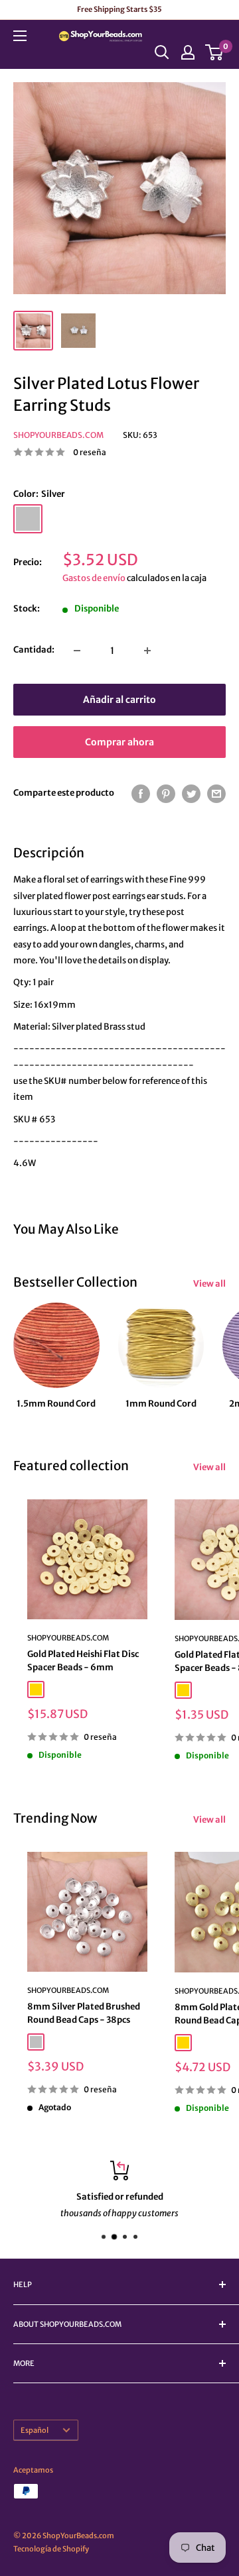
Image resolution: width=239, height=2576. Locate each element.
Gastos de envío (94, 578)
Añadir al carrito (119, 700)
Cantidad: (34, 650)
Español (35, 2430)
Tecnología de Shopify (51, 2549)
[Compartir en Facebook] (141, 794)
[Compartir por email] (216, 794)
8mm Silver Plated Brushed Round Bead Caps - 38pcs (84, 2013)
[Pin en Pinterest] (166, 794)
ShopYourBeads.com (58, 435)
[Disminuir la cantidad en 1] (77, 651)
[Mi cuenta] (188, 52)
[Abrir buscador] (162, 52)
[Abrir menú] (20, 36)
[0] (215, 52)
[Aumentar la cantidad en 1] (147, 651)
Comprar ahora (119, 742)
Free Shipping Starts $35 (119, 9)
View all (209, 1284)
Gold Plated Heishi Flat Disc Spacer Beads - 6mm (83, 1661)
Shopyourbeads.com (68, 1638)
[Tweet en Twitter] (191, 794)
